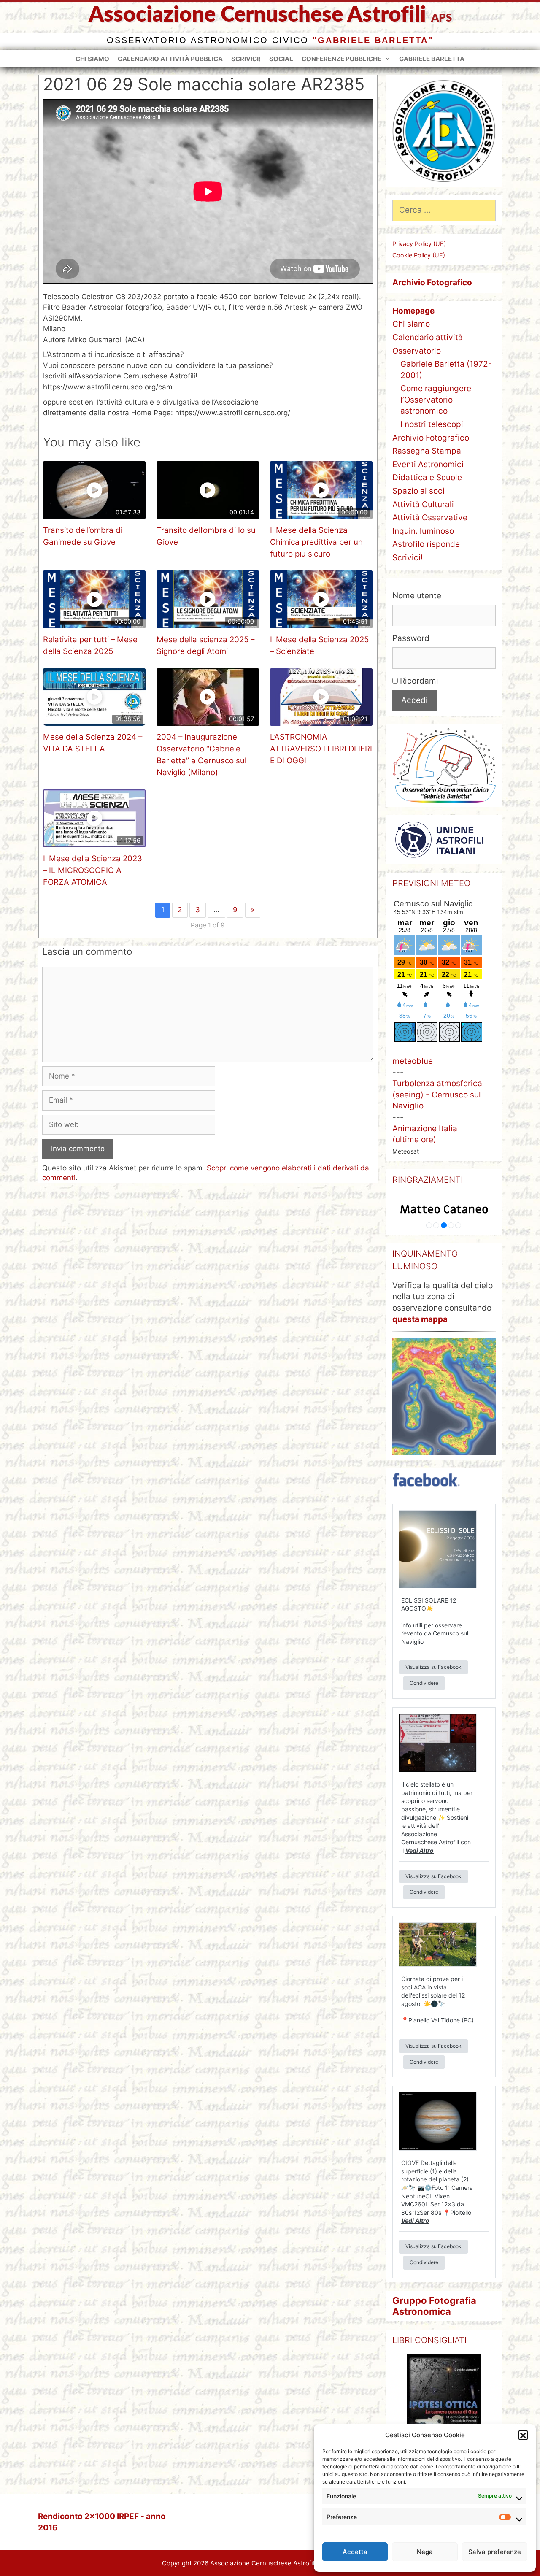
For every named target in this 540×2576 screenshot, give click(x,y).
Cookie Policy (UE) (419, 255)
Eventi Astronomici (428, 464)
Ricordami (418, 681)
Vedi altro (420, 1850)
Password (411, 638)
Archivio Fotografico (431, 438)
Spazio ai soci (418, 491)
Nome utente (417, 596)
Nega (425, 2552)
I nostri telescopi (432, 424)
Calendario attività (428, 337)
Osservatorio (417, 351)
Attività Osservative (430, 518)
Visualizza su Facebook (433, 1667)
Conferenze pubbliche (342, 59)
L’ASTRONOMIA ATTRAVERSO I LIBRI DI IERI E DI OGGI (321, 749)
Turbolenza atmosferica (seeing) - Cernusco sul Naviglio (437, 1095)
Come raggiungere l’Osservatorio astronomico (436, 400)
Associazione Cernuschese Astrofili (257, 15)
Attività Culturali (423, 504)
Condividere (424, 1683)
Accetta (355, 2552)
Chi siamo (92, 59)
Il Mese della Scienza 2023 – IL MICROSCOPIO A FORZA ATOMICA (93, 870)
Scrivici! (246, 59)
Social (281, 59)
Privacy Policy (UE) (419, 244)
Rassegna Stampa (427, 451)
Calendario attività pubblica (170, 59)
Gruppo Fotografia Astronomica (434, 2306)
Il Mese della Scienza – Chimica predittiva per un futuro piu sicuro (316, 542)
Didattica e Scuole (427, 477)
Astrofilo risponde (426, 544)
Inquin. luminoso (423, 531)
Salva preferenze (495, 2552)
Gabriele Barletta (432, 59)
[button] (523, 2435)
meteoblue (413, 1061)
